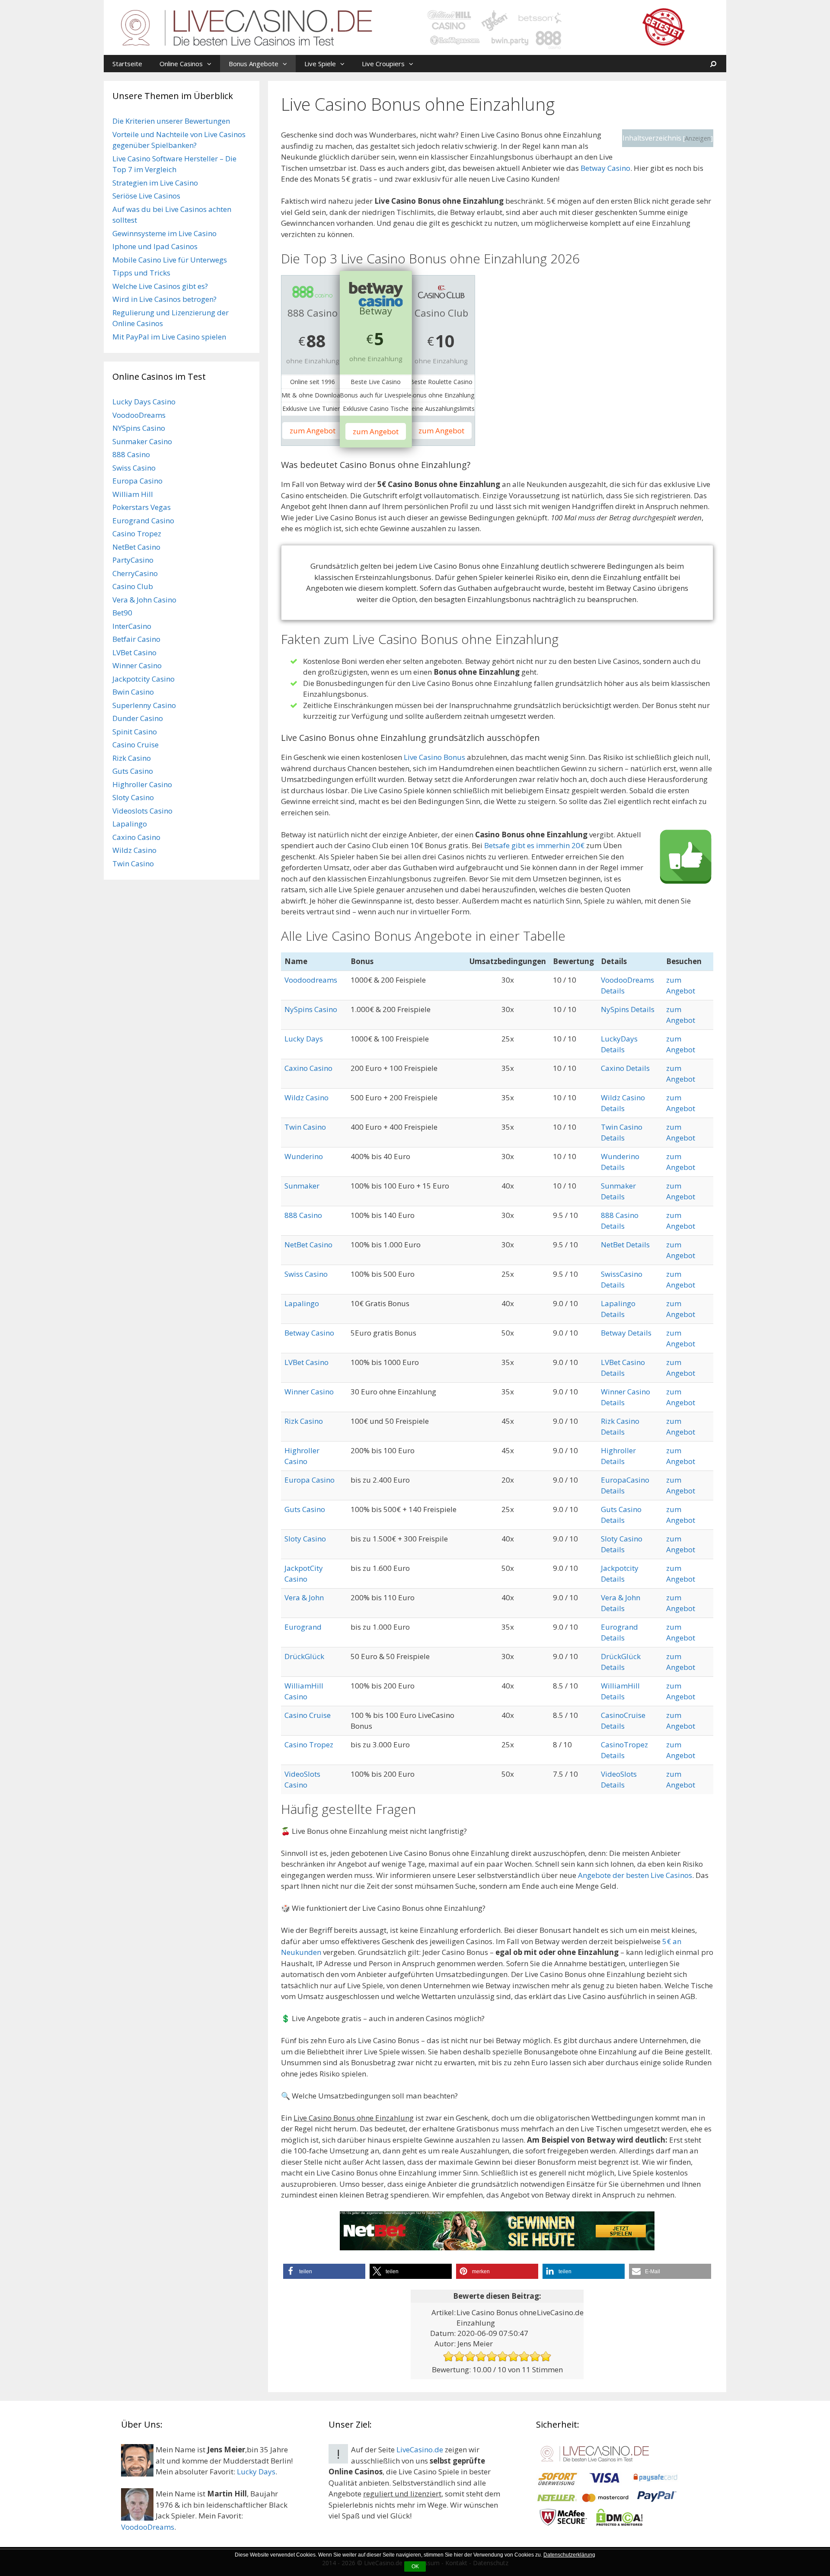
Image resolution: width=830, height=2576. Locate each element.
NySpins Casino (311, 1009)
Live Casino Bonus (434, 757)
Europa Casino (310, 1480)
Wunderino (304, 1156)
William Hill (133, 494)
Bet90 (122, 613)
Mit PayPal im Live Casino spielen (169, 337)
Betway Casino (605, 168)
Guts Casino (305, 1509)
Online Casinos (181, 64)
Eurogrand (303, 1627)
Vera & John (304, 1597)
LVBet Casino (306, 1362)
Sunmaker (302, 1186)
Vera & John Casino (144, 600)
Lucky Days (304, 1039)
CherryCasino (135, 573)
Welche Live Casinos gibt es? (160, 286)
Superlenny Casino (144, 705)
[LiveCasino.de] (415, 27)
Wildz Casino (306, 1097)
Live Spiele (320, 64)
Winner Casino (309, 1392)
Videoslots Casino (142, 811)
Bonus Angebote (254, 64)
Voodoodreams (311, 980)
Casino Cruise (308, 1715)
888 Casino (303, 1215)
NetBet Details (625, 1245)
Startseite (127, 64)
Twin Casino (305, 1127)
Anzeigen (698, 138)
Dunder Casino (138, 718)
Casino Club (133, 586)
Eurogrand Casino (143, 521)
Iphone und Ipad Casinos (155, 246)
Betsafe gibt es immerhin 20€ (534, 845)
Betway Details (626, 1333)
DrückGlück (304, 1656)
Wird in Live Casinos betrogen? (164, 299)
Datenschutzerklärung (569, 2555)
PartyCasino (133, 560)
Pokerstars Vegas (142, 507)
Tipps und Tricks (141, 273)
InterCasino (132, 626)
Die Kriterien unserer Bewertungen (171, 121)
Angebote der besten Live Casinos (635, 1875)
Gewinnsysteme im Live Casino (164, 233)
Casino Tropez (309, 1745)
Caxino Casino (308, 1068)
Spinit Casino (135, 732)
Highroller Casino (142, 784)
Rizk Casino (304, 1421)
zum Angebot (313, 431)
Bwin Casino (133, 692)
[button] (211, 64)
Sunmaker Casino (142, 441)
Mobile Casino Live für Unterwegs (170, 260)
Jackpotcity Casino (144, 679)
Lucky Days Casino (144, 402)
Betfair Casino (136, 639)
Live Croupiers (383, 64)
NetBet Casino (308, 1245)
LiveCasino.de (420, 2449)
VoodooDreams (139, 415)
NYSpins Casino (139, 428)
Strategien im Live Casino (155, 183)
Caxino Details (625, 1068)
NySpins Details (628, 1009)
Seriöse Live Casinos (146, 196)
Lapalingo (302, 1303)
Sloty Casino (305, 1539)
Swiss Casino (306, 1274)
